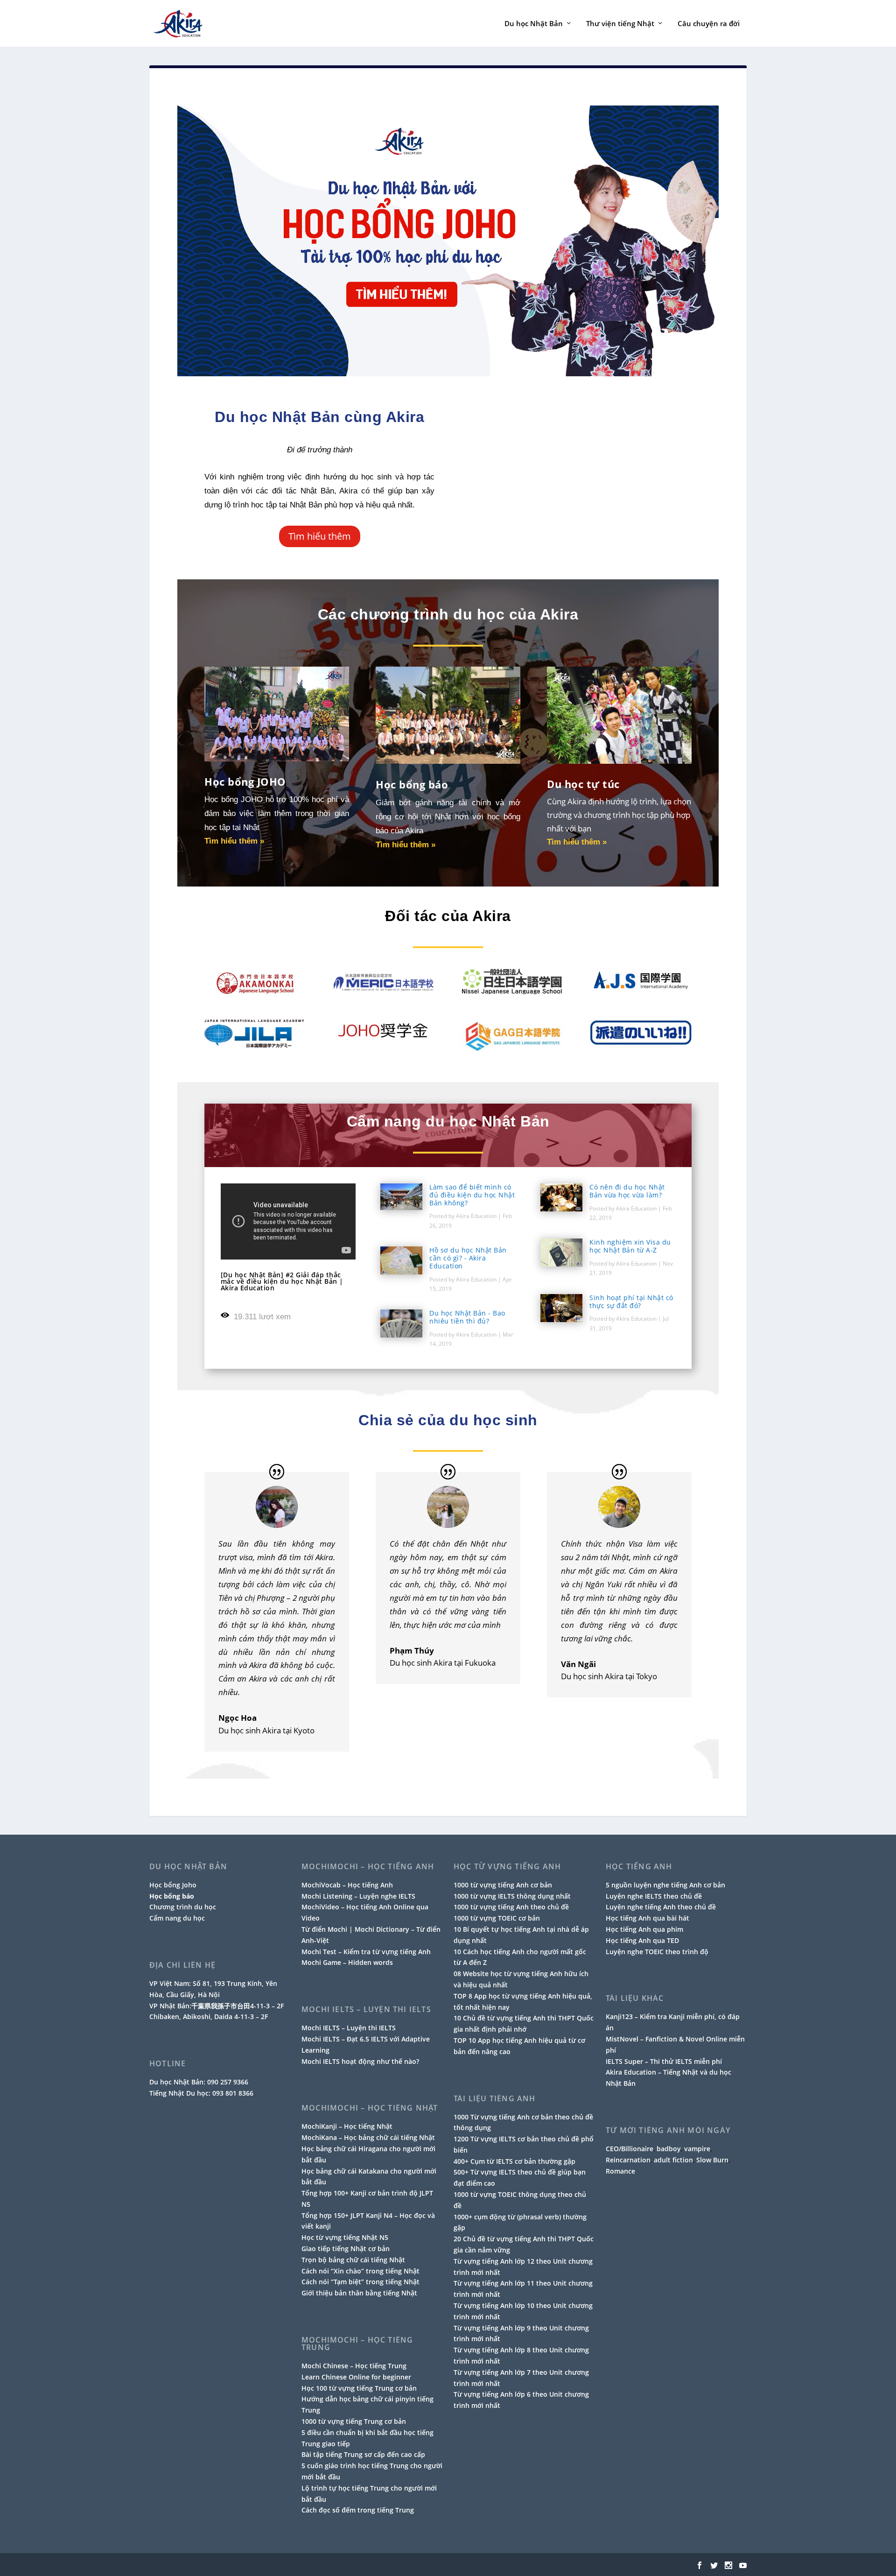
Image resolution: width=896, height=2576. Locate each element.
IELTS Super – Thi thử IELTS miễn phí (664, 2061)
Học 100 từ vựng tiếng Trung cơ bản (359, 2388)
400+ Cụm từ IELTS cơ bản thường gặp (514, 2161)
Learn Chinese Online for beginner (356, 2377)
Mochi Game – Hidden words (347, 1962)
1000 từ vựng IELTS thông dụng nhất (512, 1896)
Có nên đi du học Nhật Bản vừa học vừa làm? (627, 1191)
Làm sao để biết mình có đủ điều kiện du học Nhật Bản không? (472, 1195)
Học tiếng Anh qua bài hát (647, 1918)
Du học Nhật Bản (534, 24)
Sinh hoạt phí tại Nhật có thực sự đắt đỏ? (631, 1302)
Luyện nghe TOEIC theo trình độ (657, 1952)
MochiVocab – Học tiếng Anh (347, 1885)
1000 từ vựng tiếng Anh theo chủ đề (511, 1907)
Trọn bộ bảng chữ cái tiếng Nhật (353, 2260)
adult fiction (673, 2160)
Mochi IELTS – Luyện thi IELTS (349, 2028)
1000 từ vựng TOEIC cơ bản (497, 1918)
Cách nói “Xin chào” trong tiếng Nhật (360, 2271)
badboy (669, 2149)
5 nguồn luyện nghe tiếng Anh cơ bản (665, 1885)
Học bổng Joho (173, 1885)
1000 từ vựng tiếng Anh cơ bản (503, 1885)
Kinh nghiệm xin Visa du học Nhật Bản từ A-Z (630, 1246)
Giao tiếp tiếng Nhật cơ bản (346, 2249)
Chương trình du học (183, 1907)
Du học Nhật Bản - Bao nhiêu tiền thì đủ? (467, 1317)
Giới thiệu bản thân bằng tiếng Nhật (359, 2293)
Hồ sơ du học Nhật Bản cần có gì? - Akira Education (468, 1258)
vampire (697, 2149)
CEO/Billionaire (630, 2149)
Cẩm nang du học (177, 1918)
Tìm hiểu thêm (320, 536)
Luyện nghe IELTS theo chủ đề (654, 1896)
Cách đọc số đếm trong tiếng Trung (358, 2510)
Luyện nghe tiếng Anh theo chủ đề (661, 1907)
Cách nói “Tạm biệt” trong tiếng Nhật (360, 2282)
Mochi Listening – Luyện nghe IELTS (358, 1896)
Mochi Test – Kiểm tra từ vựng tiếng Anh (366, 1952)
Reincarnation (628, 2160)
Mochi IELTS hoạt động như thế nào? (360, 2061)
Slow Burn (712, 2160)
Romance (620, 2171)
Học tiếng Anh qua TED (642, 1940)
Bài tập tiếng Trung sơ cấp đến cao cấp (363, 2454)
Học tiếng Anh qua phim (644, 1929)
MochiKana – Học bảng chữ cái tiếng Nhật (368, 2137)
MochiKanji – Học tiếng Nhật (347, 2126)
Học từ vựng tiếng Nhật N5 (345, 2237)
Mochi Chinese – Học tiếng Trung (354, 2366)
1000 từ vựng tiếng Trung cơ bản (354, 2421)
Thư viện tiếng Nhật (620, 24)
